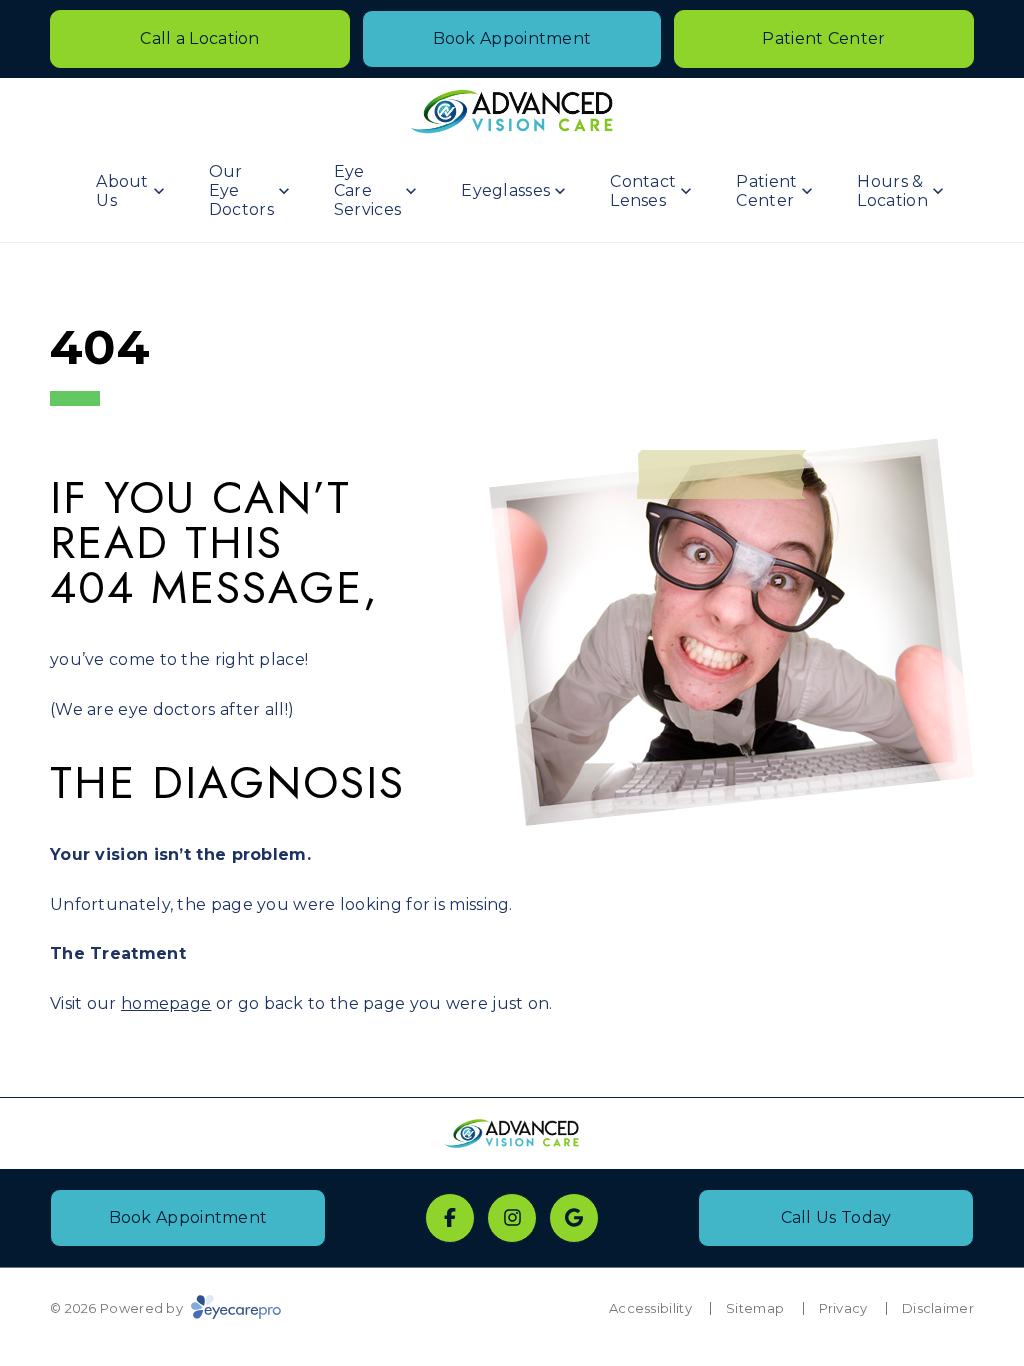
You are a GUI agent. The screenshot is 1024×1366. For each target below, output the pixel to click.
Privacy (843, 1308)
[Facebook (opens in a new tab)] (450, 1218)
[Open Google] (574, 1218)
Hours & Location (892, 191)
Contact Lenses (643, 191)
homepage (166, 1003)
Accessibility (650, 1308)
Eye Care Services (367, 190)
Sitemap (755, 1308)
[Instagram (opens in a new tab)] (512, 1218)
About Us (122, 191)
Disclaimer (938, 1308)
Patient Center (766, 191)
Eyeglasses (505, 190)
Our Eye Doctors (241, 190)
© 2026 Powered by (118, 1308)
